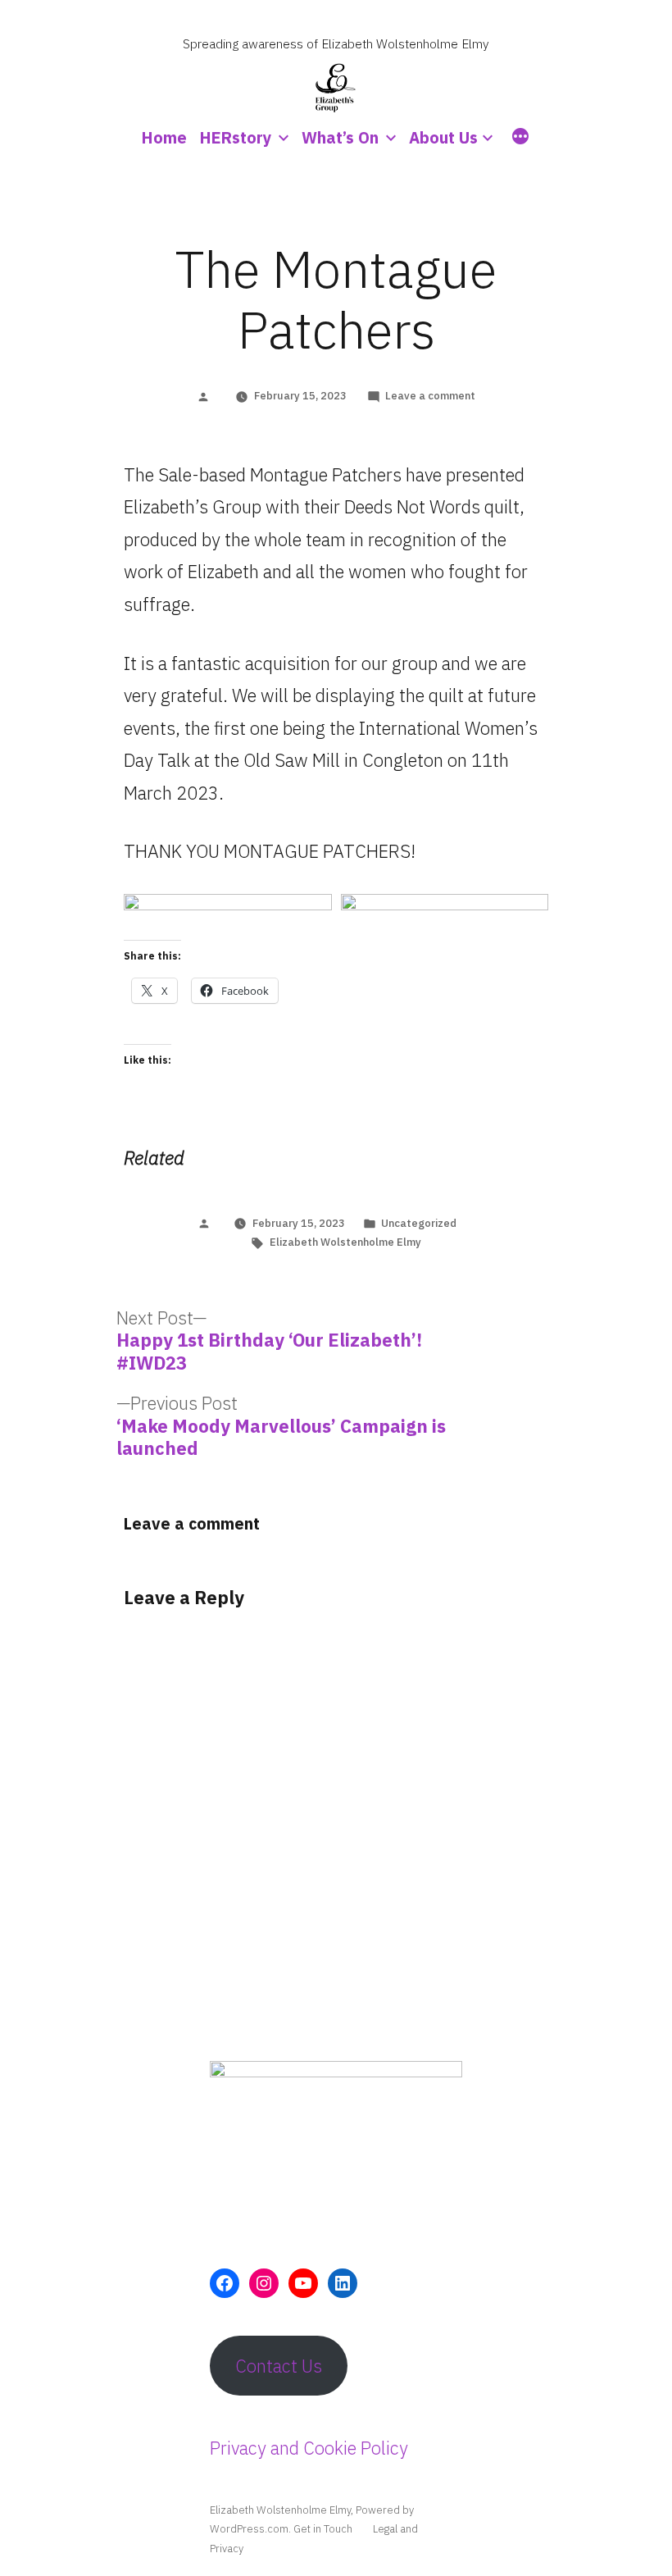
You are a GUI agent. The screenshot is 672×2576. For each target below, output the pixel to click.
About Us (443, 137)
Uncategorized (419, 1223)
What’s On (340, 137)
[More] (520, 139)
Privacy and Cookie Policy (309, 2448)
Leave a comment (430, 396)
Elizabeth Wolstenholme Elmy (345, 1242)
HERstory (236, 137)
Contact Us (279, 2366)
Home (164, 137)
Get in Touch (323, 2529)
